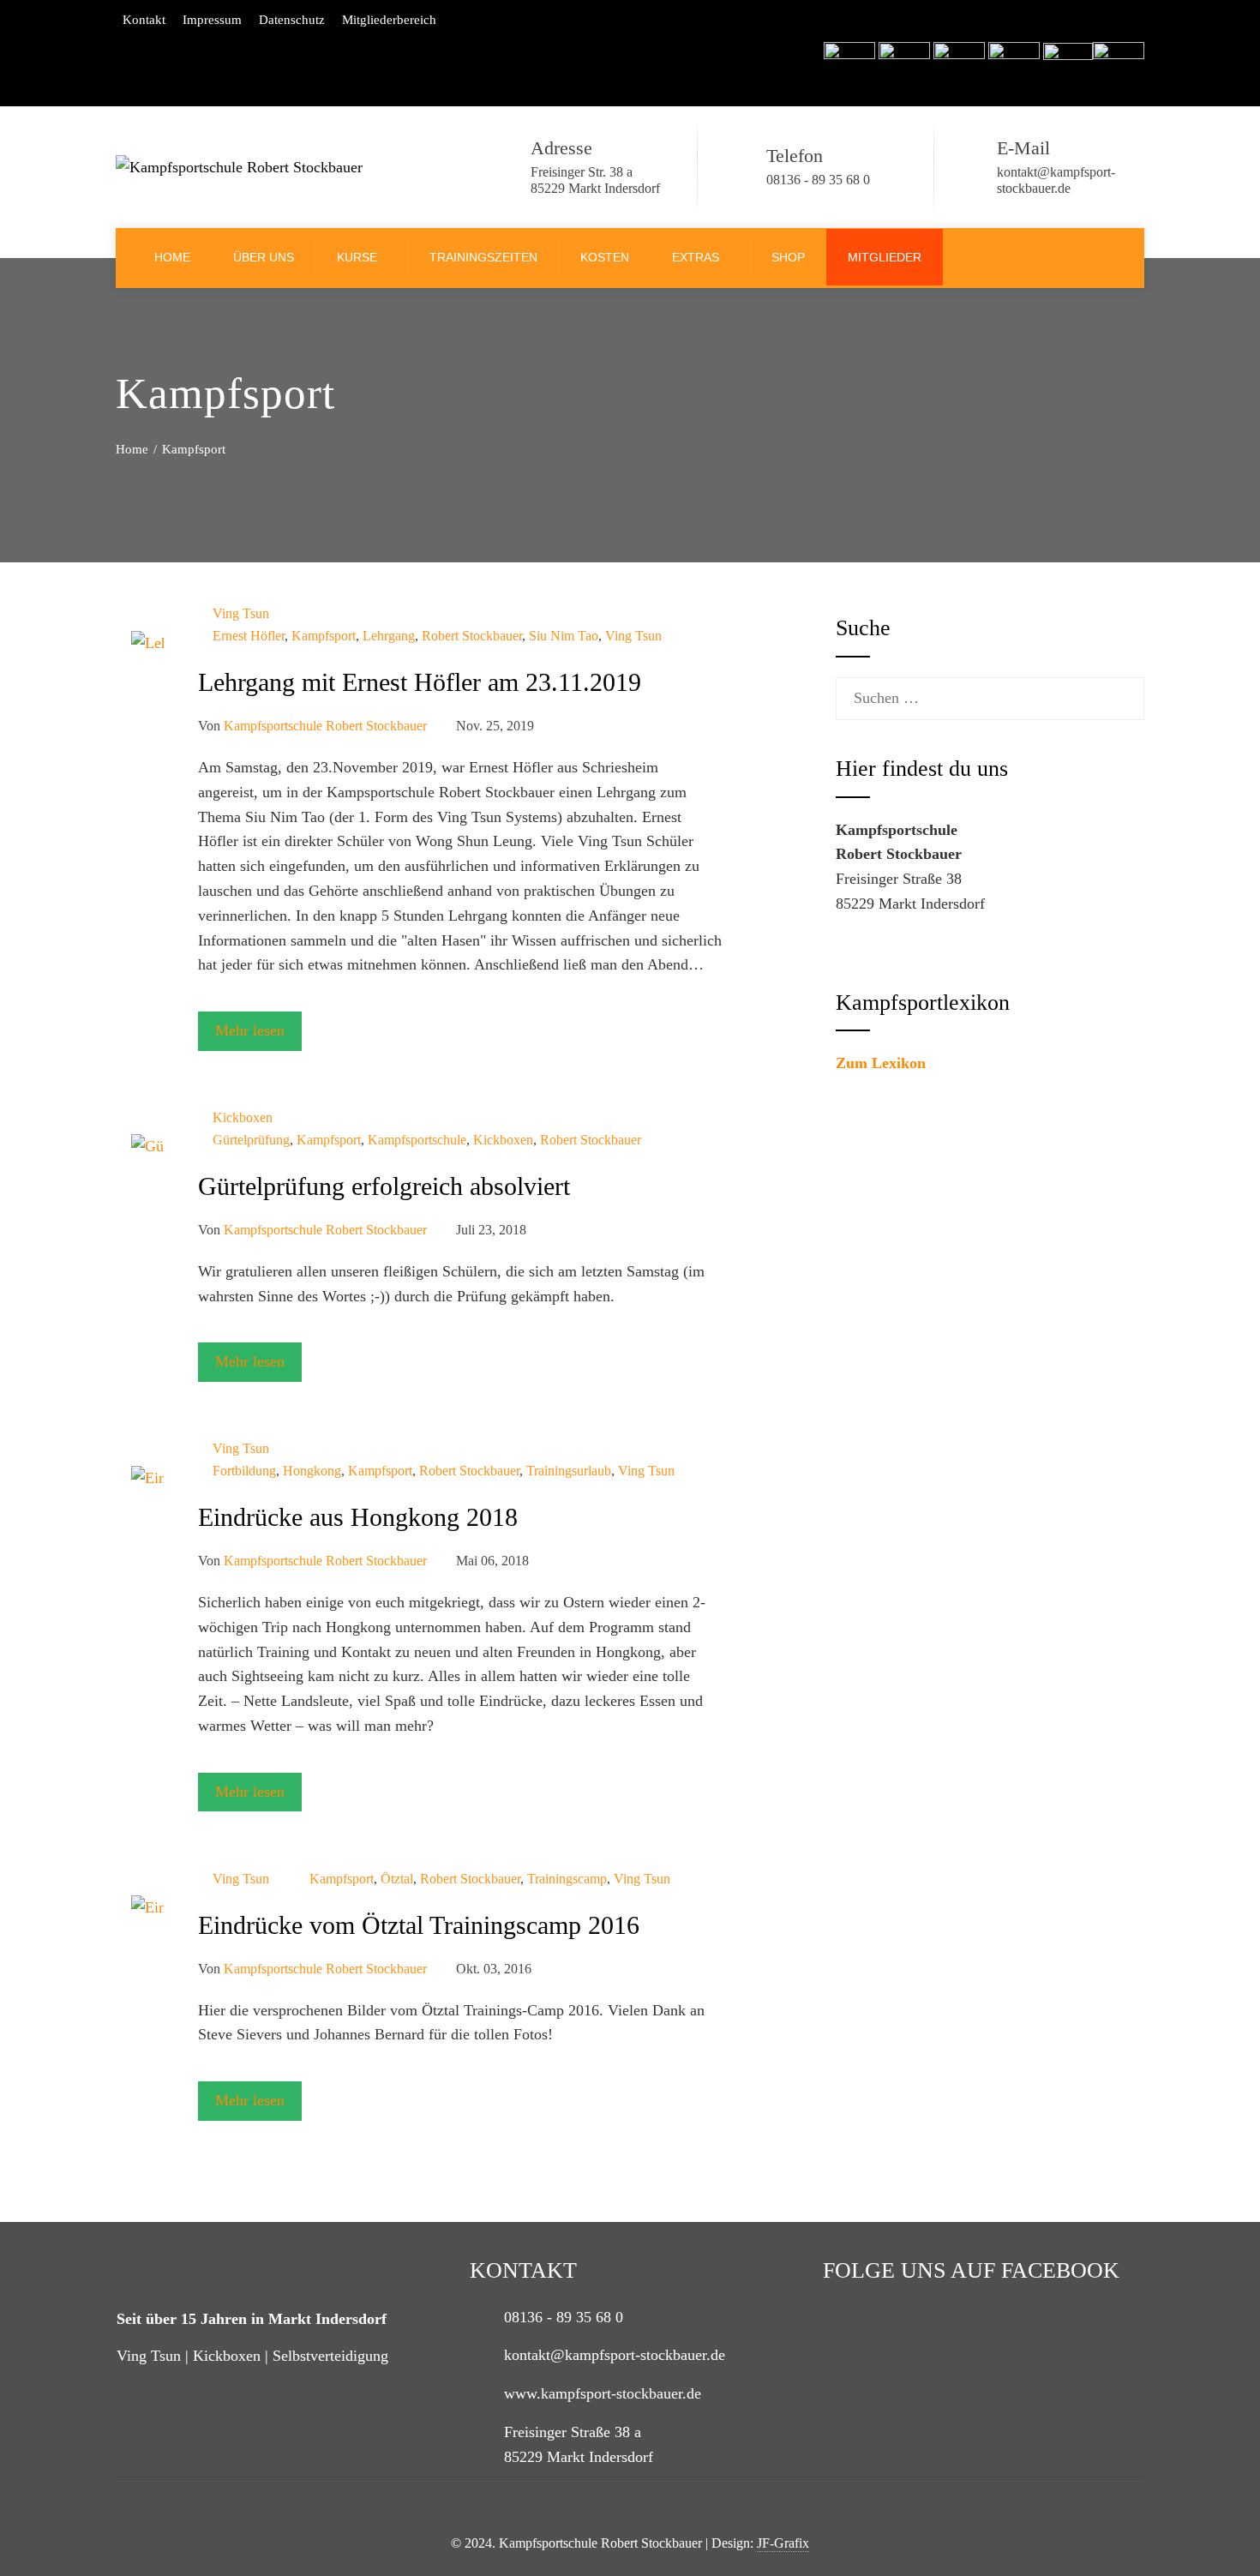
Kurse (357, 257)
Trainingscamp (567, 1879)
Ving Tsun (241, 614)
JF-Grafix (783, 2543)
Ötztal (397, 1879)
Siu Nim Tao (564, 636)
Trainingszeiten (483, 257)
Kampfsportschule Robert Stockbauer (325, 726)
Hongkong (312, 1471)
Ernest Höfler (249, 636)
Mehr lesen (250, 1030)
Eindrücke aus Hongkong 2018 (358, 1517)
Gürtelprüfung (251, 1140)
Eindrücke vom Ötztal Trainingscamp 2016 (419, 1925)
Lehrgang (389, 636)
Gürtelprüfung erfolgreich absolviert (384, 1186)
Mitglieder (885, 257)
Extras (696, 257)
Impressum (212, 20)
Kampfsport (324, 636)
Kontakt (144, 20)
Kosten (605, 257)
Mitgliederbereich (389, 20)
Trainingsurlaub (569, 1471)
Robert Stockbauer (472, 636)
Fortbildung (244, 1471)
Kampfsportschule (417, 1140)
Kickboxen (243, 1118)
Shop (788, 257)
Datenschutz (292, 20)
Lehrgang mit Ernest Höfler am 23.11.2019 (420, 682)
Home (172, 257)
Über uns (264, 257)
